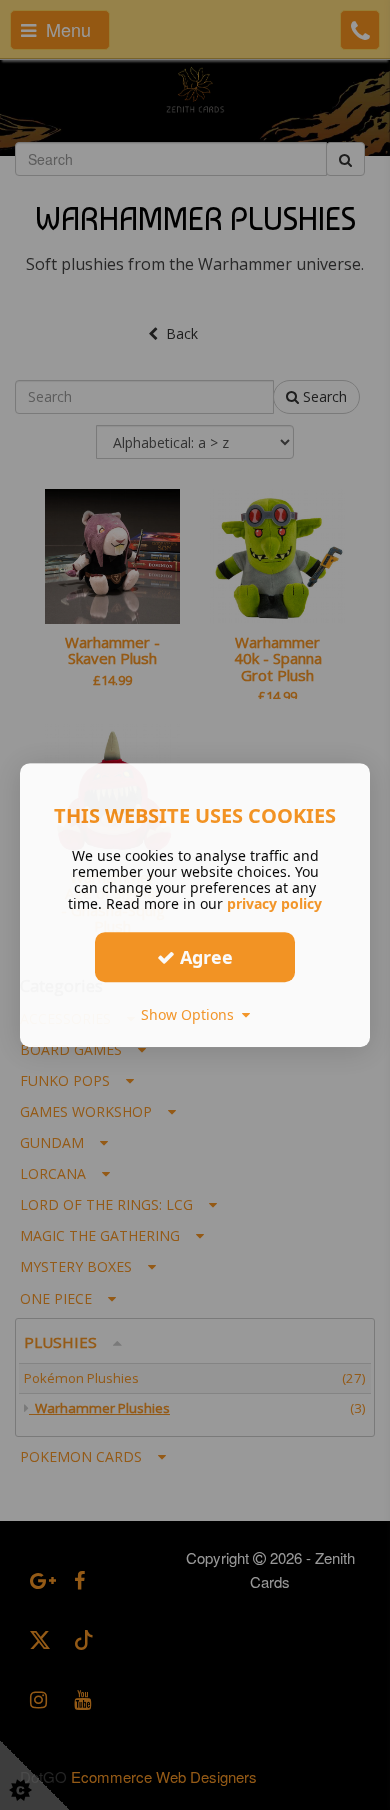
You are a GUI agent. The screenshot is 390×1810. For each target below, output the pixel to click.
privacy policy (274, 903)
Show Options (191, 1014)
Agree (204, 957)
